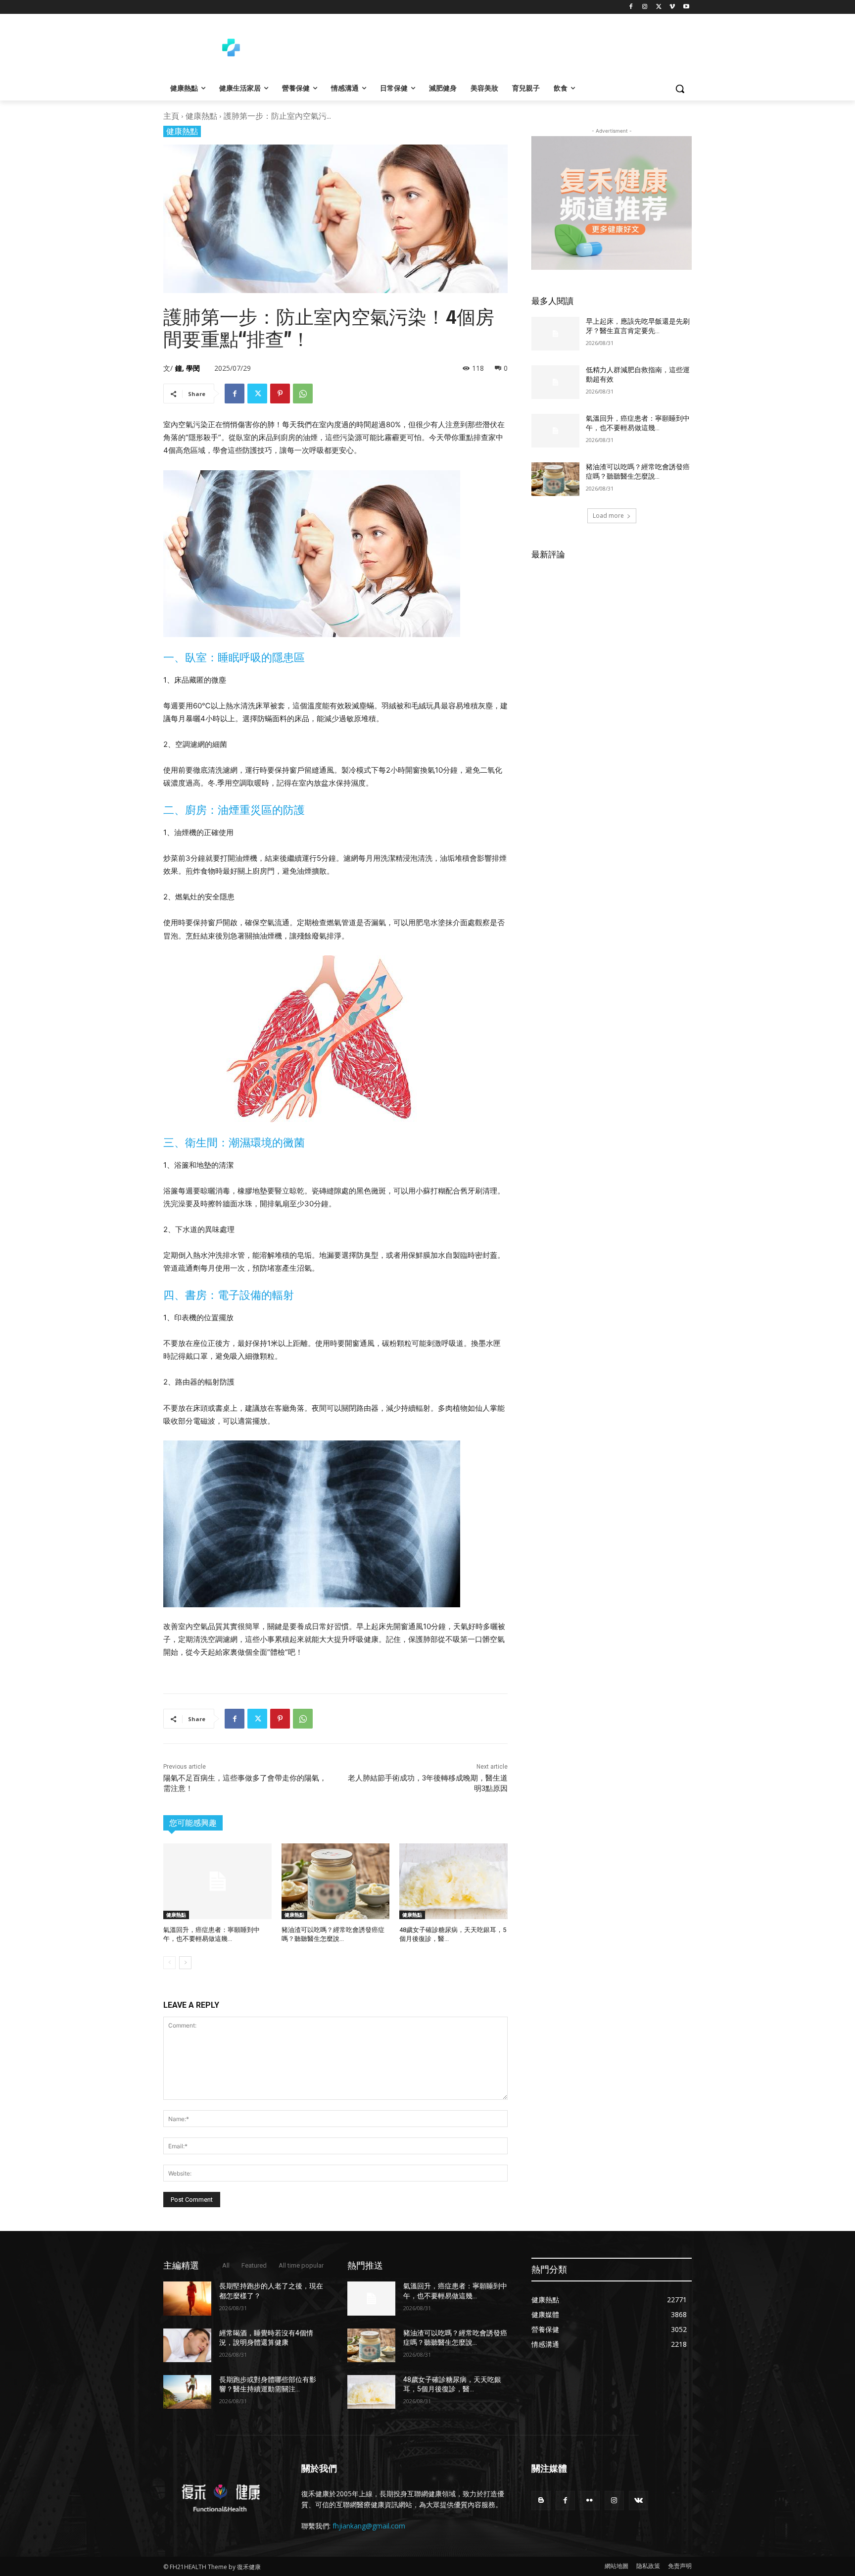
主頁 (171, 116)
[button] (680, 89)
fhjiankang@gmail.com (369, 2526)
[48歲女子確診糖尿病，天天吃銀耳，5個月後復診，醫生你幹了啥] (453, 1881)
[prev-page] (169, 1963)
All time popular (301, 2265)
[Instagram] (645, 7)
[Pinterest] (280, 394)
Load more (608, 516)
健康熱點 (201, 116)
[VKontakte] (639, 2501)
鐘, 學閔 (188, 368)
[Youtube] (686, 7)
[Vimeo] (672, 7)
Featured (254, 2265)
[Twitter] (659, 7)
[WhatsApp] (303, 394)
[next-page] (185, 1963)
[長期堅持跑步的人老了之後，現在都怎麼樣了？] (187, 2298)
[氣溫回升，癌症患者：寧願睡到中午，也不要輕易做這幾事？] (217, 1881)
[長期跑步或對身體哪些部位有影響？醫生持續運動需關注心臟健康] (187, 2392)
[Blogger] (541, 2501)
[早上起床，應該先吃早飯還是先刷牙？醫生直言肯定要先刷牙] (555, 334)
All (226, 2265)
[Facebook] (631, 7)
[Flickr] (590, 2501)
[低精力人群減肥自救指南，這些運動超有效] (555, 382)
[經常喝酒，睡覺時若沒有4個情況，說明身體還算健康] (187, 2345)
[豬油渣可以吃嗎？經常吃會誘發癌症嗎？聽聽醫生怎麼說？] (336, 1881)
